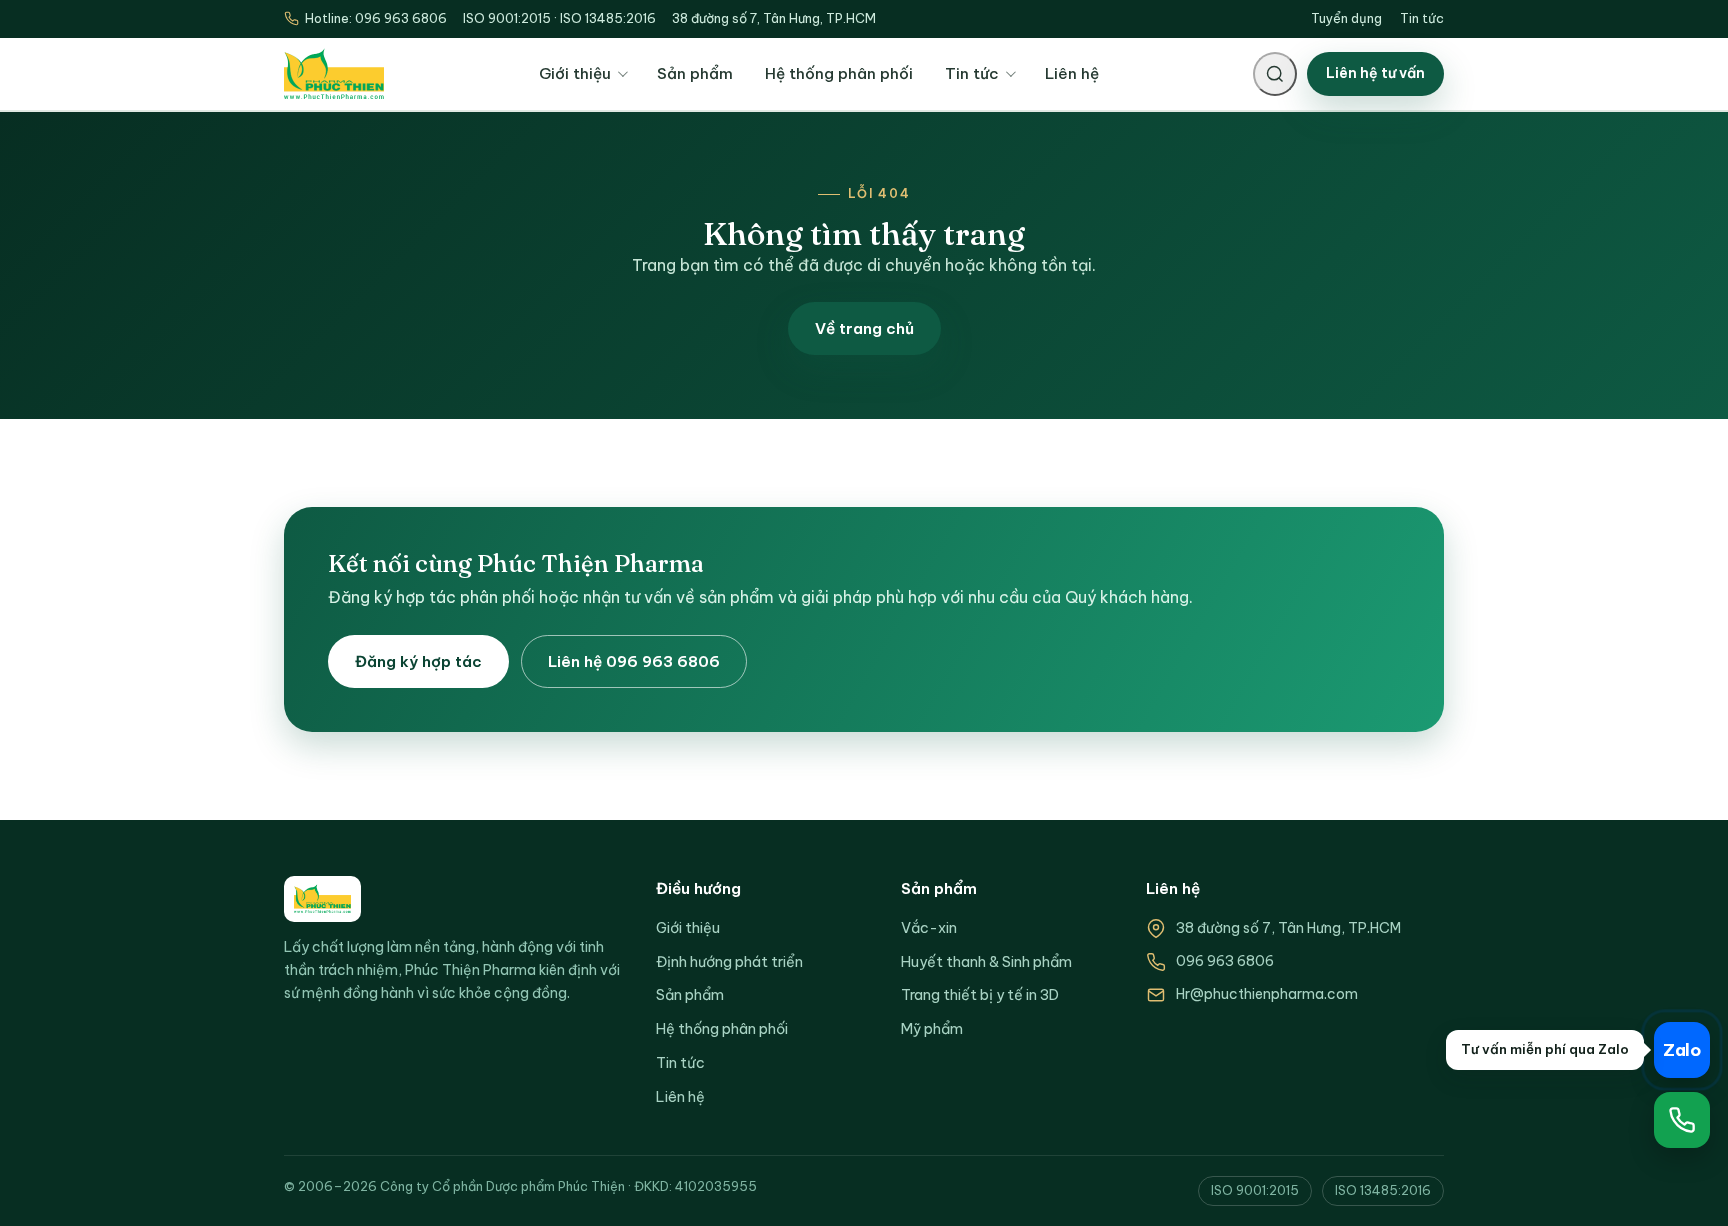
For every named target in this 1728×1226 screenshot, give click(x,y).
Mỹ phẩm (932, 1029)
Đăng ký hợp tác (418, 661)
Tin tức (1422, 18)
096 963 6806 (1225, 961)
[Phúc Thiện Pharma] (334, 74)
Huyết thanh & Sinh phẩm (986, 962)
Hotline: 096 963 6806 (376, 18)
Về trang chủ (864, 328)
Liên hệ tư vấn (1375, 73)
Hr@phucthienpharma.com (1267, 994)
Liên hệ (1072, 73)
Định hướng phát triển (729, 962)
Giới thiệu (575, 73)
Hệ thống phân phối (839, 73)
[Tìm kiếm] (1275, 74)
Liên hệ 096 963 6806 (634, 661)
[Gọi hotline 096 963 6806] (1682, 1120)
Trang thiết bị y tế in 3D (980, 995)
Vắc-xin (929, 928)
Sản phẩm (695, 73)
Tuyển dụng (1346, 18)
